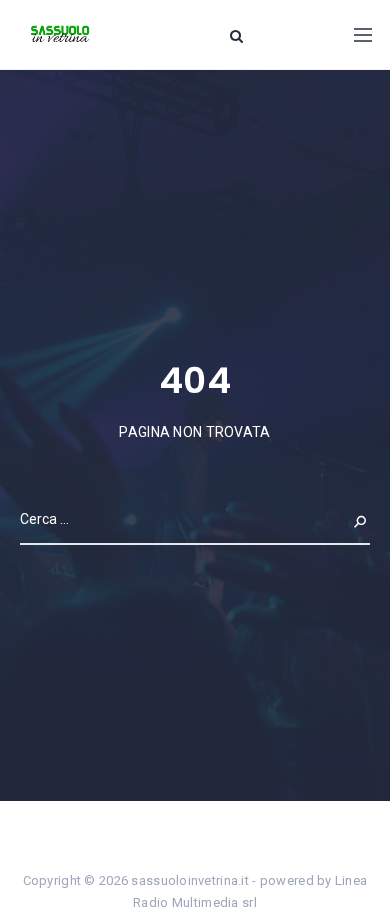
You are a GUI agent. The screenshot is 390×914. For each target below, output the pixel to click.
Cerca (347, 519)
